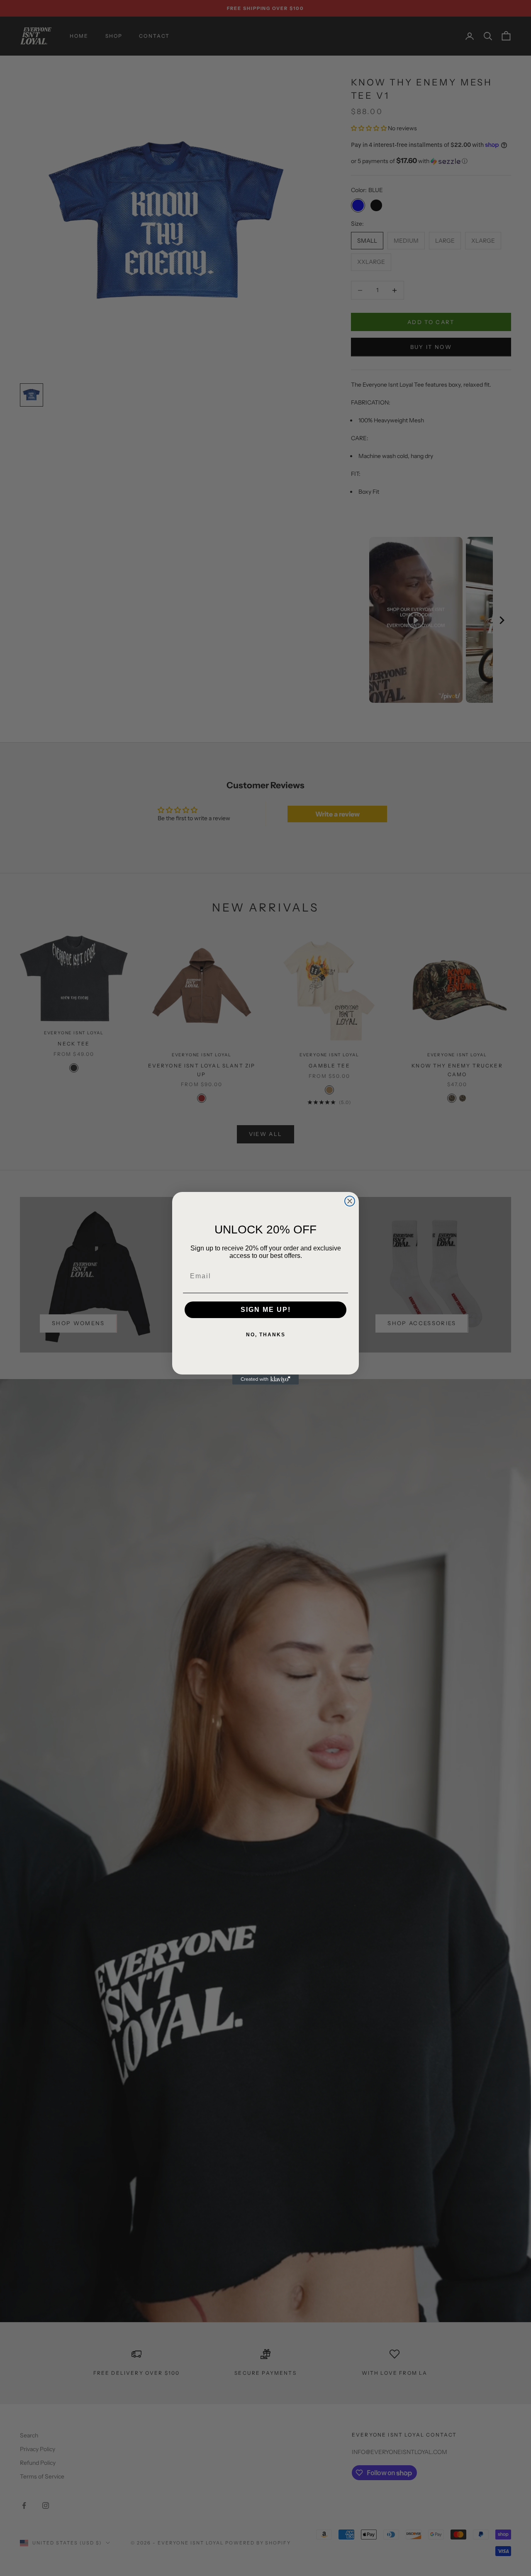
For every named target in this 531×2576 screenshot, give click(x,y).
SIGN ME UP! (266, 1310)
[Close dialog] (350, 1201)
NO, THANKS (266, 1335)
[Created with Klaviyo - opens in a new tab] (265, 1379)
